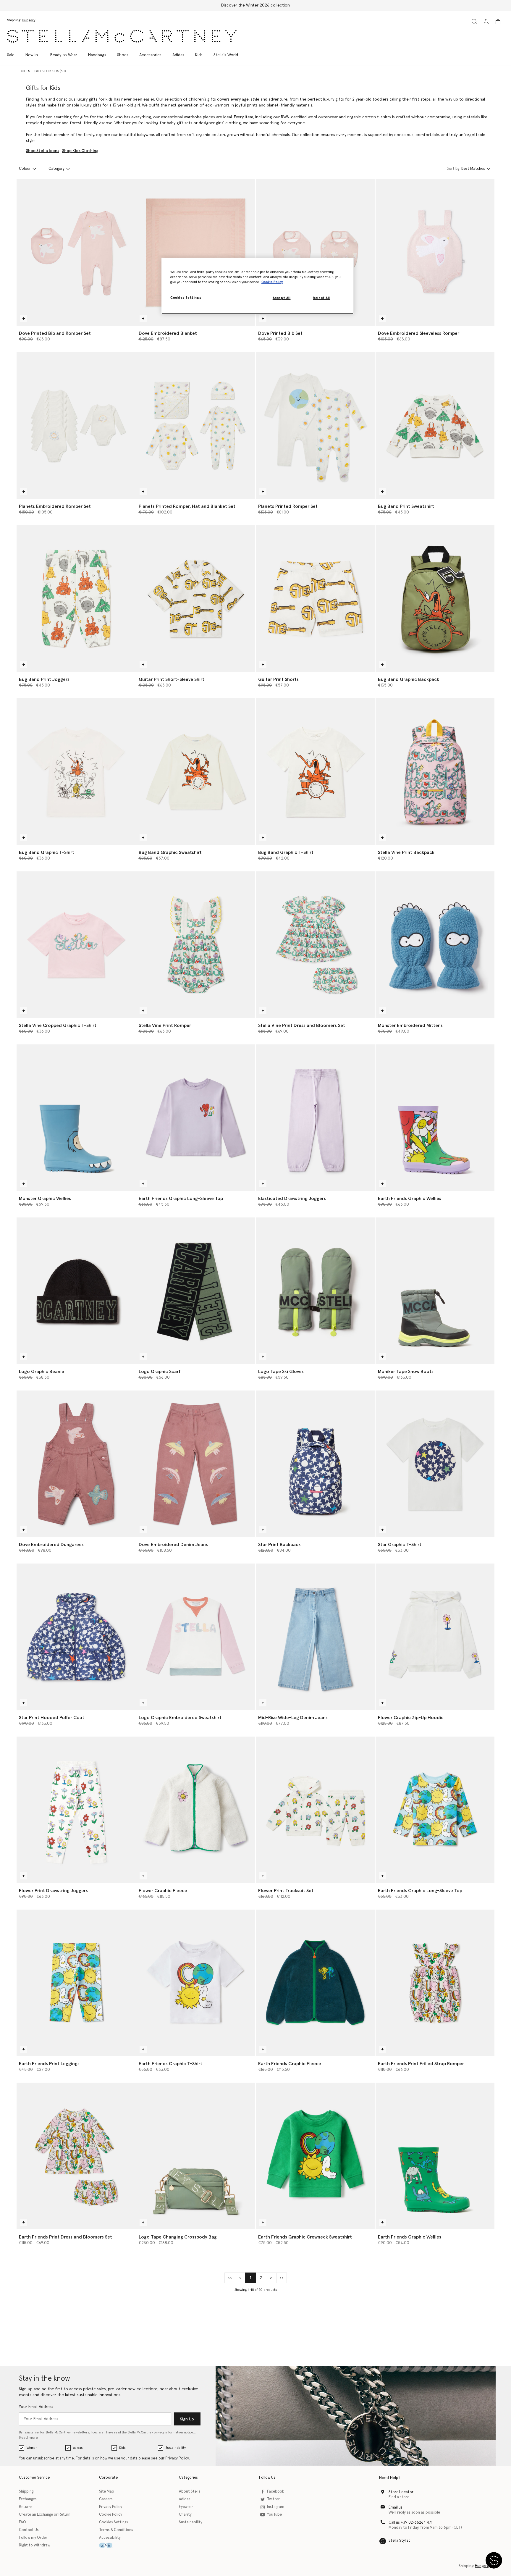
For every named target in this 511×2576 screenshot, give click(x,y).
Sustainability (176, 2448)
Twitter (273, 2499)
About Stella (190, 2492)
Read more (28, 2438)
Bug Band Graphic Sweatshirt (170, 852)
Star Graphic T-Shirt (400, 1545)
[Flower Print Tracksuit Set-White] (315, 1810)
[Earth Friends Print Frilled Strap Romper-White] (435, 1983)
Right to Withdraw (35, 2545)
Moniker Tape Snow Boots (406, 1372)
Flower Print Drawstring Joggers (53, 1891)
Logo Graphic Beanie (42, 1372)
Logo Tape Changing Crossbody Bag (178, 2237)
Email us (396, 2508)
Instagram (276, 2507)
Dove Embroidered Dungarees (51, 1545)
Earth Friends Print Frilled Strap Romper (421, 2064)
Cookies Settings (114, 2522)
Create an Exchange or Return (45, 2515)
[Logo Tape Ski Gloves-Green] (315, 1291)
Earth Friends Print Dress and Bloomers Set (66, 2237)
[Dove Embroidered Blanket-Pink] (196, 252)
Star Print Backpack (279, 1545)
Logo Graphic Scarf (160, 1372)
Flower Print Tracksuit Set (286, 1891)
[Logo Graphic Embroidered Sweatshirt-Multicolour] (196, 1637)
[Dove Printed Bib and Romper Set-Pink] (76, 252)
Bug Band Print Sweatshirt (406, 506)
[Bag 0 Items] (498, 22)
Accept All (282, 298)
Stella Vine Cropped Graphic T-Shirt (58, 1025)
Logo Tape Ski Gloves (281, 1372)
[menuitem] (32, 55)
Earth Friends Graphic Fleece (290, 2064)
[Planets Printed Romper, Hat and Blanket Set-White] (196, 425)
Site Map (107, 2492)
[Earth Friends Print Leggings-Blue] (76, 1983)
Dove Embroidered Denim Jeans (173, 1545)
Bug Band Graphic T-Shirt (47, 852)
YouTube (274, 2515)
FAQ (22, 2522)
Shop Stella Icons (43, 151)
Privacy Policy (177, 2458)
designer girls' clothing (220, 123)
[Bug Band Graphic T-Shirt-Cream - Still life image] (76, 772)
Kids (122, 2448)
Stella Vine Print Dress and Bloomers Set (302, 1025)
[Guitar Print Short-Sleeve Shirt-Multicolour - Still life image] (196, 599)
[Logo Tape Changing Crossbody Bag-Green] (196, 2156)
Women (32, 2448)
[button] (494, 2560)
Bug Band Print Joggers (44, 679)
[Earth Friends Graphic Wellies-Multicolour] (435, 1118)
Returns (26, 2507)
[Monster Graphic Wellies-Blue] (76, 1118)
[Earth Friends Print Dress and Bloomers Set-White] (76, 2156)
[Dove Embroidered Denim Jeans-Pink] (196, 1464)
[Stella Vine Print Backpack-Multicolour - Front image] (435, 772)
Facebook (275, 2492)
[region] (258, 286)
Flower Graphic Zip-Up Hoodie (411, 1718)
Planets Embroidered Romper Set (55, 506)
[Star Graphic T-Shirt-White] (435, 1464)
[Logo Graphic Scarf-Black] (196, 1291)
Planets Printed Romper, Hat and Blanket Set (187, 506)
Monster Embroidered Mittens (410, 1025)
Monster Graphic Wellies (45, 1199)
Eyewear (186, 2507)
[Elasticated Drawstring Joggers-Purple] (315, 1118)
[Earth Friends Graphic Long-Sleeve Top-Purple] (196, 1118)
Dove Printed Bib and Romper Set (55, 333)
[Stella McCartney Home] (122, 36)
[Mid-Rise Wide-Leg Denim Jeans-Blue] (315, 1637)
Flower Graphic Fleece (163, 1891)
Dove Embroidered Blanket (168, 333)
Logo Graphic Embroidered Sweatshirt (180, 1718)
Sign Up (187, 2419)
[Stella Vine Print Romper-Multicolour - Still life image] (196, 945)
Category (56, 169)
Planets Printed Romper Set (288, 506)
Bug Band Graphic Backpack (409, 679)
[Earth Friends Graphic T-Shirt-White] (196, 1983)
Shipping (26, 2492)
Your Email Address (36, 2407)
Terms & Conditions (116, 2530)
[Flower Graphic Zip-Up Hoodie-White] (435, 1637)
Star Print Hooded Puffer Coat (52, 1718)
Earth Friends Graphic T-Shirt (170, 2064)
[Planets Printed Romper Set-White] (315, 425)
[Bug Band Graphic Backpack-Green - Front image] (435, 599)
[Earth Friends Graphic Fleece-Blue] (315, 1983)
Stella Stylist (399, 2541)
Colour (25, 169)
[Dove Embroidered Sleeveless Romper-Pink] (435, 252)
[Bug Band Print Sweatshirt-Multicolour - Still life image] (435, 425)
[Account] (486, 21)
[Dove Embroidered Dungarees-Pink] (76, 1464)
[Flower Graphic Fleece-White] (196, 1810)
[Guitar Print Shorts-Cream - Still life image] (315, 599)
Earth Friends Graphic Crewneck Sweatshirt (305, 2237)
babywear (145, 135)
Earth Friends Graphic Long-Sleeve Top (181, 1199)
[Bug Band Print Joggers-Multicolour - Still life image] (76, 599)
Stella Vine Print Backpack (406, 852)
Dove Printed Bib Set (280, 333)
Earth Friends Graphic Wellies (410, 1199)
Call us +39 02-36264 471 (410, 2523)
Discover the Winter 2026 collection (256, 5)
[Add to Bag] (24, 319)
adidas (78, 2448)
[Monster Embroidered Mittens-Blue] (435, 945)
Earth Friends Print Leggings (49, 2064)
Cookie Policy (111, 2515)
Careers (106, 2499)
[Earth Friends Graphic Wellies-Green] (435, 2156)
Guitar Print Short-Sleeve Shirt (172, 679)
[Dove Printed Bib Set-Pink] (315, 252)
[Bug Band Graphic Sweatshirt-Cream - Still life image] (196, 772)
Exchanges (28, 2499)
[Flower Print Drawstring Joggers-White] (76, 1810)
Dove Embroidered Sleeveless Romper (419, 333)
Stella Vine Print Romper (165, 1025)
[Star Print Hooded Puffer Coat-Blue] (76, 1637)
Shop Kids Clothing (80, 151)
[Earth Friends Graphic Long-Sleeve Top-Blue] (435, 1810)
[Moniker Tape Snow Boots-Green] (435, 1291)
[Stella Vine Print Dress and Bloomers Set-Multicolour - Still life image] (315, 945)
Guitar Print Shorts (278, 679)
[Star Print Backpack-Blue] (315, 1464)
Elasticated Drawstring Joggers (292, 1199)
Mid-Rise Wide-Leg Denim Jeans (293, 1718)
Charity (185, 2515)
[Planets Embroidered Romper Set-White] (76, 425)
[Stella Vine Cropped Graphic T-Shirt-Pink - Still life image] (76, 945)
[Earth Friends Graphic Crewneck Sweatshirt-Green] (315, 2156)
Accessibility (110, 2538)
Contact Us (29, 2530)
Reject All (321, 298)
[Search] (474, 21)
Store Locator (401, 2492)
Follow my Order (33, 2538)
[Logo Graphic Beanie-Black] (76, 1291)
